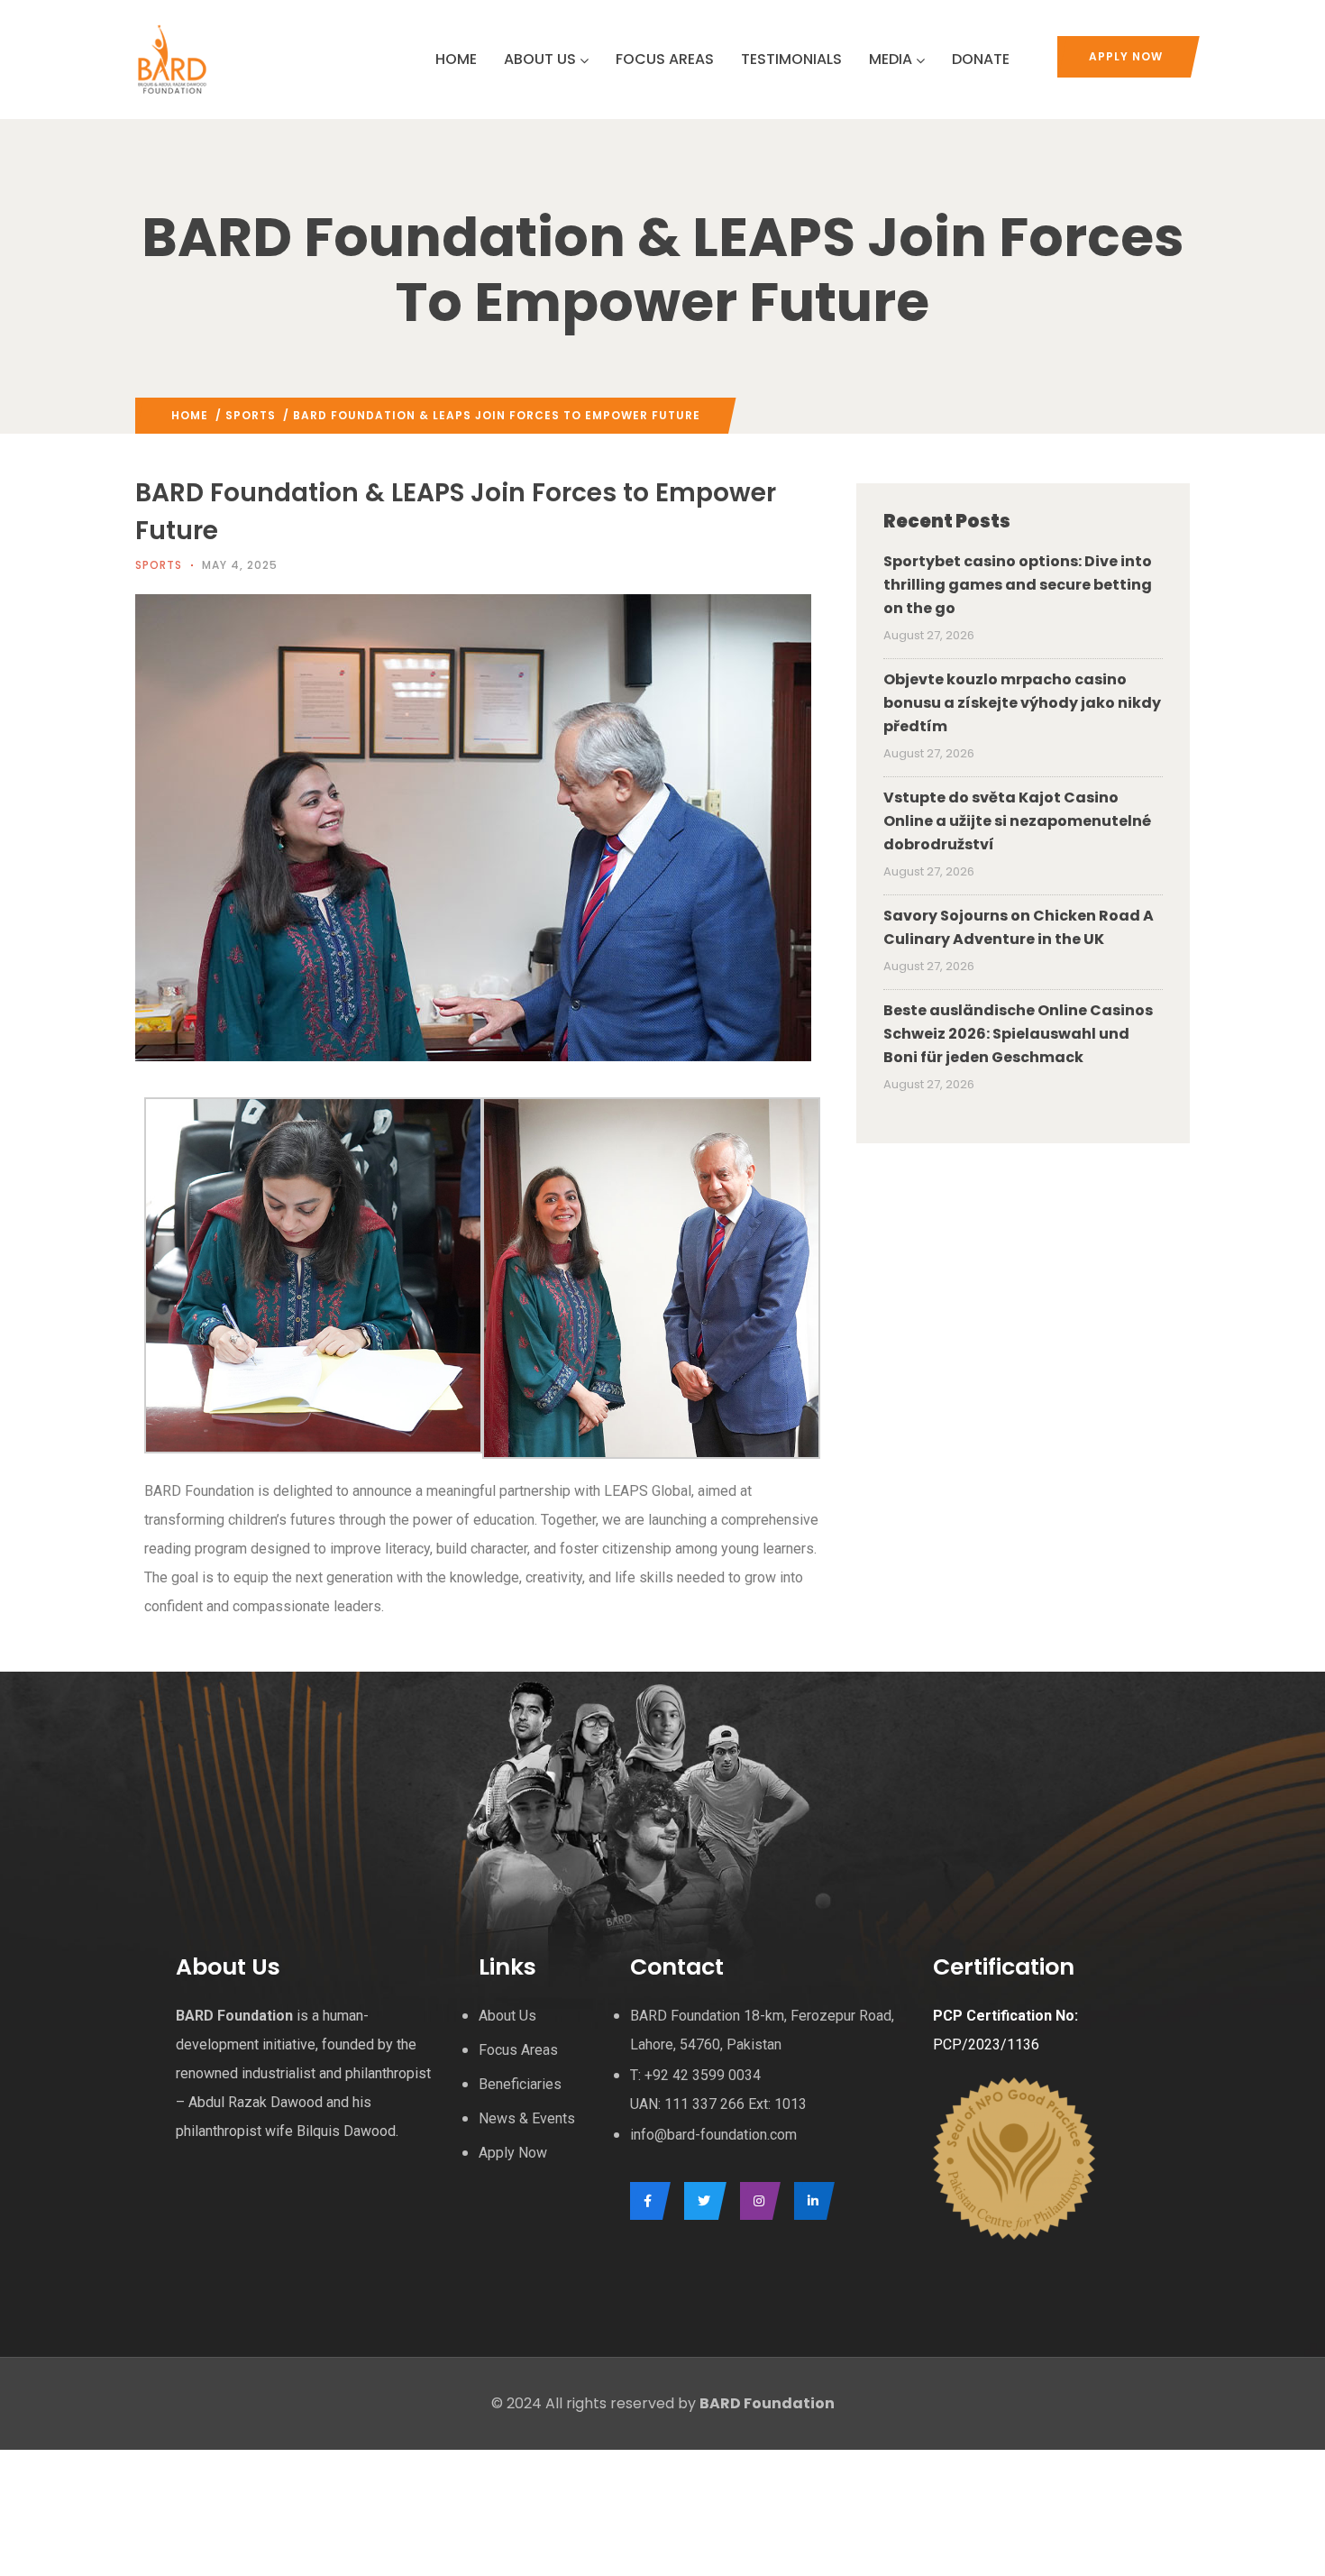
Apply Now (1126, 56)
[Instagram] (756, 2201)
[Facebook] (646, 2201)
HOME (456, 59)
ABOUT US (540, 59)
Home (190, 415)
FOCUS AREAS (665, 59)
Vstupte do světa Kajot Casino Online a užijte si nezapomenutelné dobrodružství (1017, 821)
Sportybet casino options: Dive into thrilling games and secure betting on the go (1018, 585)
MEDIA (891, 59)
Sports (251, 415)
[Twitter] (701, 2201)
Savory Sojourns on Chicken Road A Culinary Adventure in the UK (1019, 927)
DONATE (981, 59)
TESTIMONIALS (791, 59)
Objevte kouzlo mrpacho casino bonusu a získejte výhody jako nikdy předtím (1022, 703)
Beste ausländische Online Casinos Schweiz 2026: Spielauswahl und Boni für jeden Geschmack (1018, 1034)
